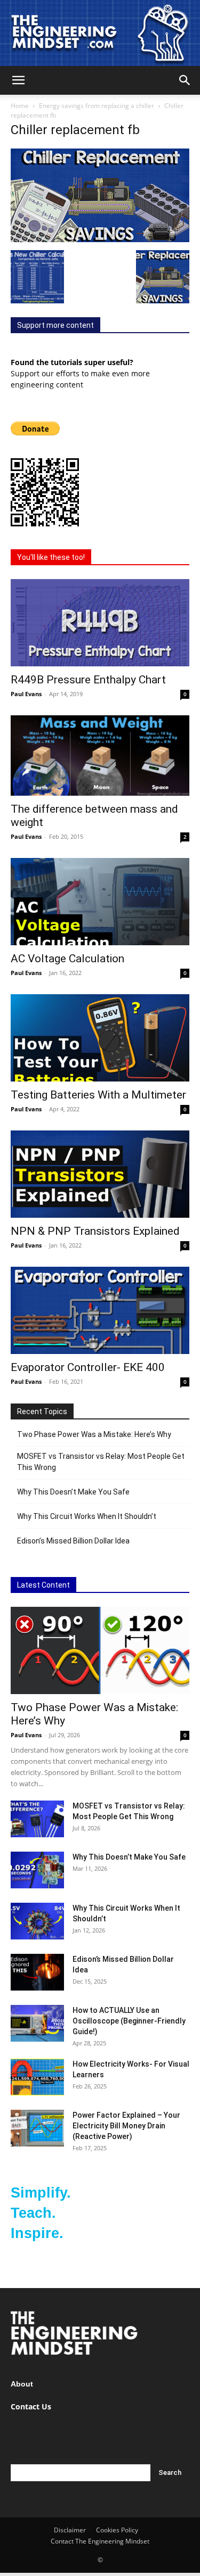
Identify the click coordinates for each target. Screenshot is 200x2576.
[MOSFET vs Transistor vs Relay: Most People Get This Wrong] (37, 1819)
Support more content (55, 325)
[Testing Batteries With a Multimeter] (100, 1038)
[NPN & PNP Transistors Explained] (100, 1174)
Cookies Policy (117, 2530)
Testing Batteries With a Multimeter (98, 1095)
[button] (18, 80)
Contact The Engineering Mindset (100, 2541)
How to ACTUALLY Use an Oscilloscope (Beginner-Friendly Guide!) (129, 2021)
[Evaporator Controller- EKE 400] (100, 1310)
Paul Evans (26, 694)
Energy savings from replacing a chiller (97, 106)
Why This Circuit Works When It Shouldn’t (87, 1516)
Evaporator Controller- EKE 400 (88, 1367)
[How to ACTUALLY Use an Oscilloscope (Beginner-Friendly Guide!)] (37, 2023)
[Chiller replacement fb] (100, 239)
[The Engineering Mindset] (100, 33)
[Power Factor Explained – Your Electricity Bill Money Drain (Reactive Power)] (37, 2128)
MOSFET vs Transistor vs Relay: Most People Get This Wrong (101, 1462)
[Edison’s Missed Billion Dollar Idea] (37, 1972)
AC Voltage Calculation (67, 959)
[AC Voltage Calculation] (100, 902)
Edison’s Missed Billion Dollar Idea (73, 1541)
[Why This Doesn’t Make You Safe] (37, 1870)
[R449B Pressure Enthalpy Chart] (100, 623)
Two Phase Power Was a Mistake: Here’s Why (94, 1434)
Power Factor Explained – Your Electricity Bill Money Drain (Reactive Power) (126, 2126)
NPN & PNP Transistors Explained (95, 1231)
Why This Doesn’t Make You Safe (73, 1492)
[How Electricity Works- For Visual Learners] (37, 2077)
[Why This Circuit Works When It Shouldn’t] (37, 1921)
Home (20, 106)
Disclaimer (70, 2530)
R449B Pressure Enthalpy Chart (88, 680)
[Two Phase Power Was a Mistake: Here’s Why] (100, 1650)
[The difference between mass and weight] (100, 756)
